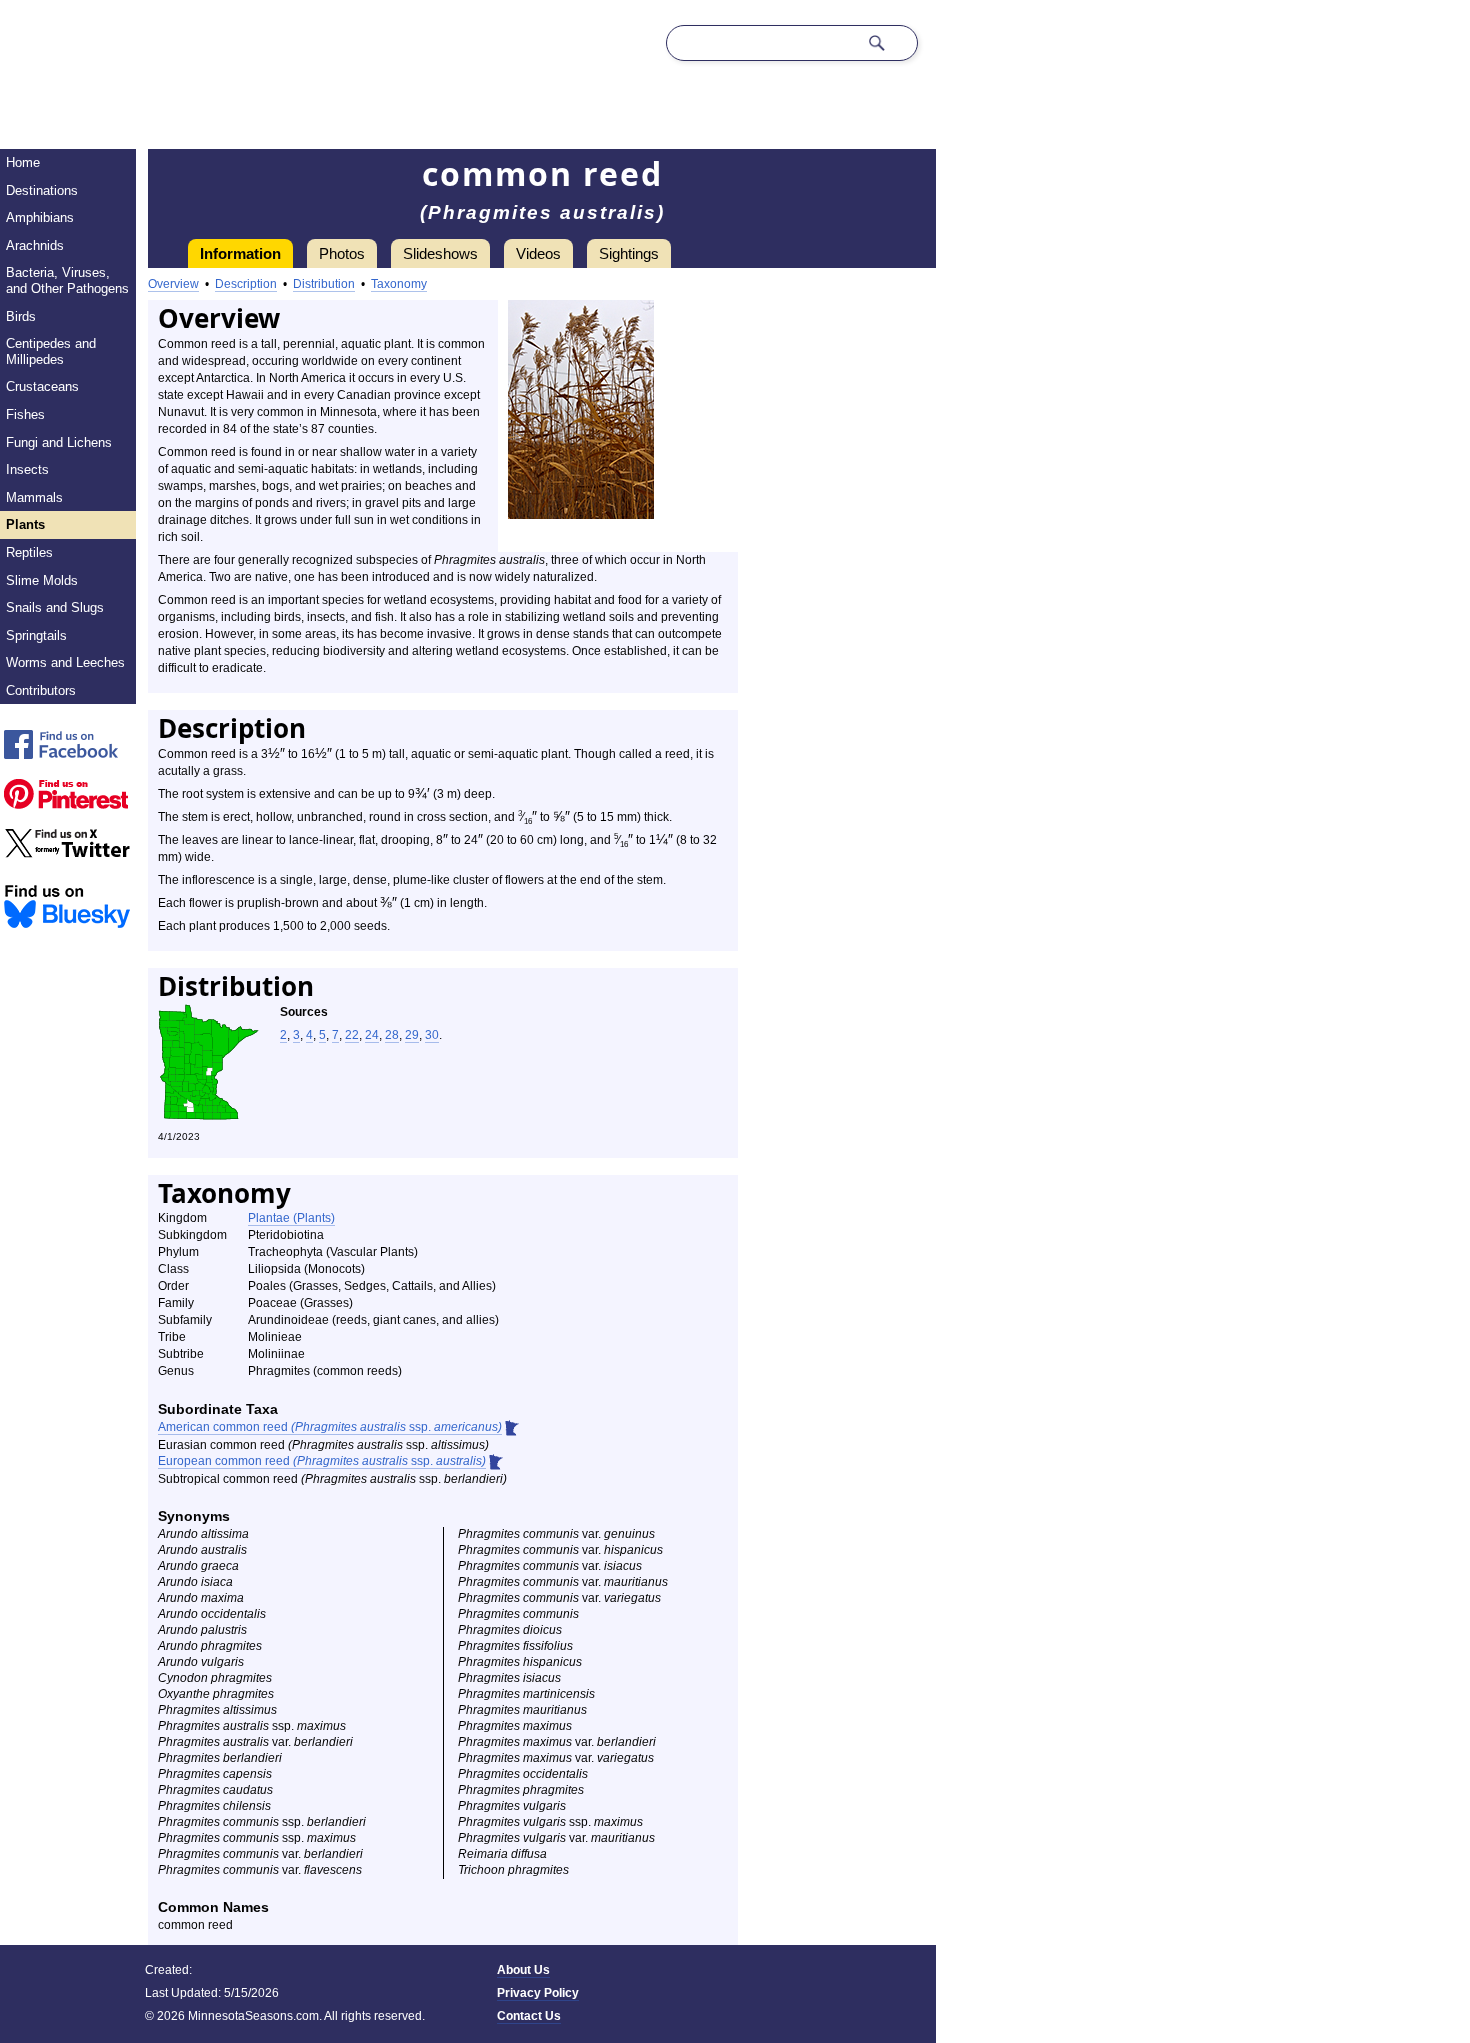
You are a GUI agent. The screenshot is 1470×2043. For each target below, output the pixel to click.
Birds (21, 316)
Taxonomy (399, 284)
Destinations (42, 190)
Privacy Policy (538, 1993)
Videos (538, 253)
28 (392, 1035)
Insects (27, 469)
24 (372, 1035)
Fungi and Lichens (59, 442)
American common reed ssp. (330, 1427)
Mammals (34, 497)
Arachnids (35, 245)
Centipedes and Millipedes (51, 351)
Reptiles (29, 552)
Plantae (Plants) (291, 1218)
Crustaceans (42, 386)
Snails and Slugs (55, 607)
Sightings (629, 253)
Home (23, 162)
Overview (173, 284)
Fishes (25, 414)
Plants (25, 524)
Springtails (36, 635)
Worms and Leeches (65, 662)
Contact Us (529, 2016)
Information (240, 253)
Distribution (324, 284)
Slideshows (440, 253)
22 (352, 1035)
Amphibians (40, 217)
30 (432, 1035)
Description (246, 284)
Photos (342, 253)
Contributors (41, 690)
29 (412, 1035)
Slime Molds (42, 580)
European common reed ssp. (322, 1461)
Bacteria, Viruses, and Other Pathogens (67, 280)
